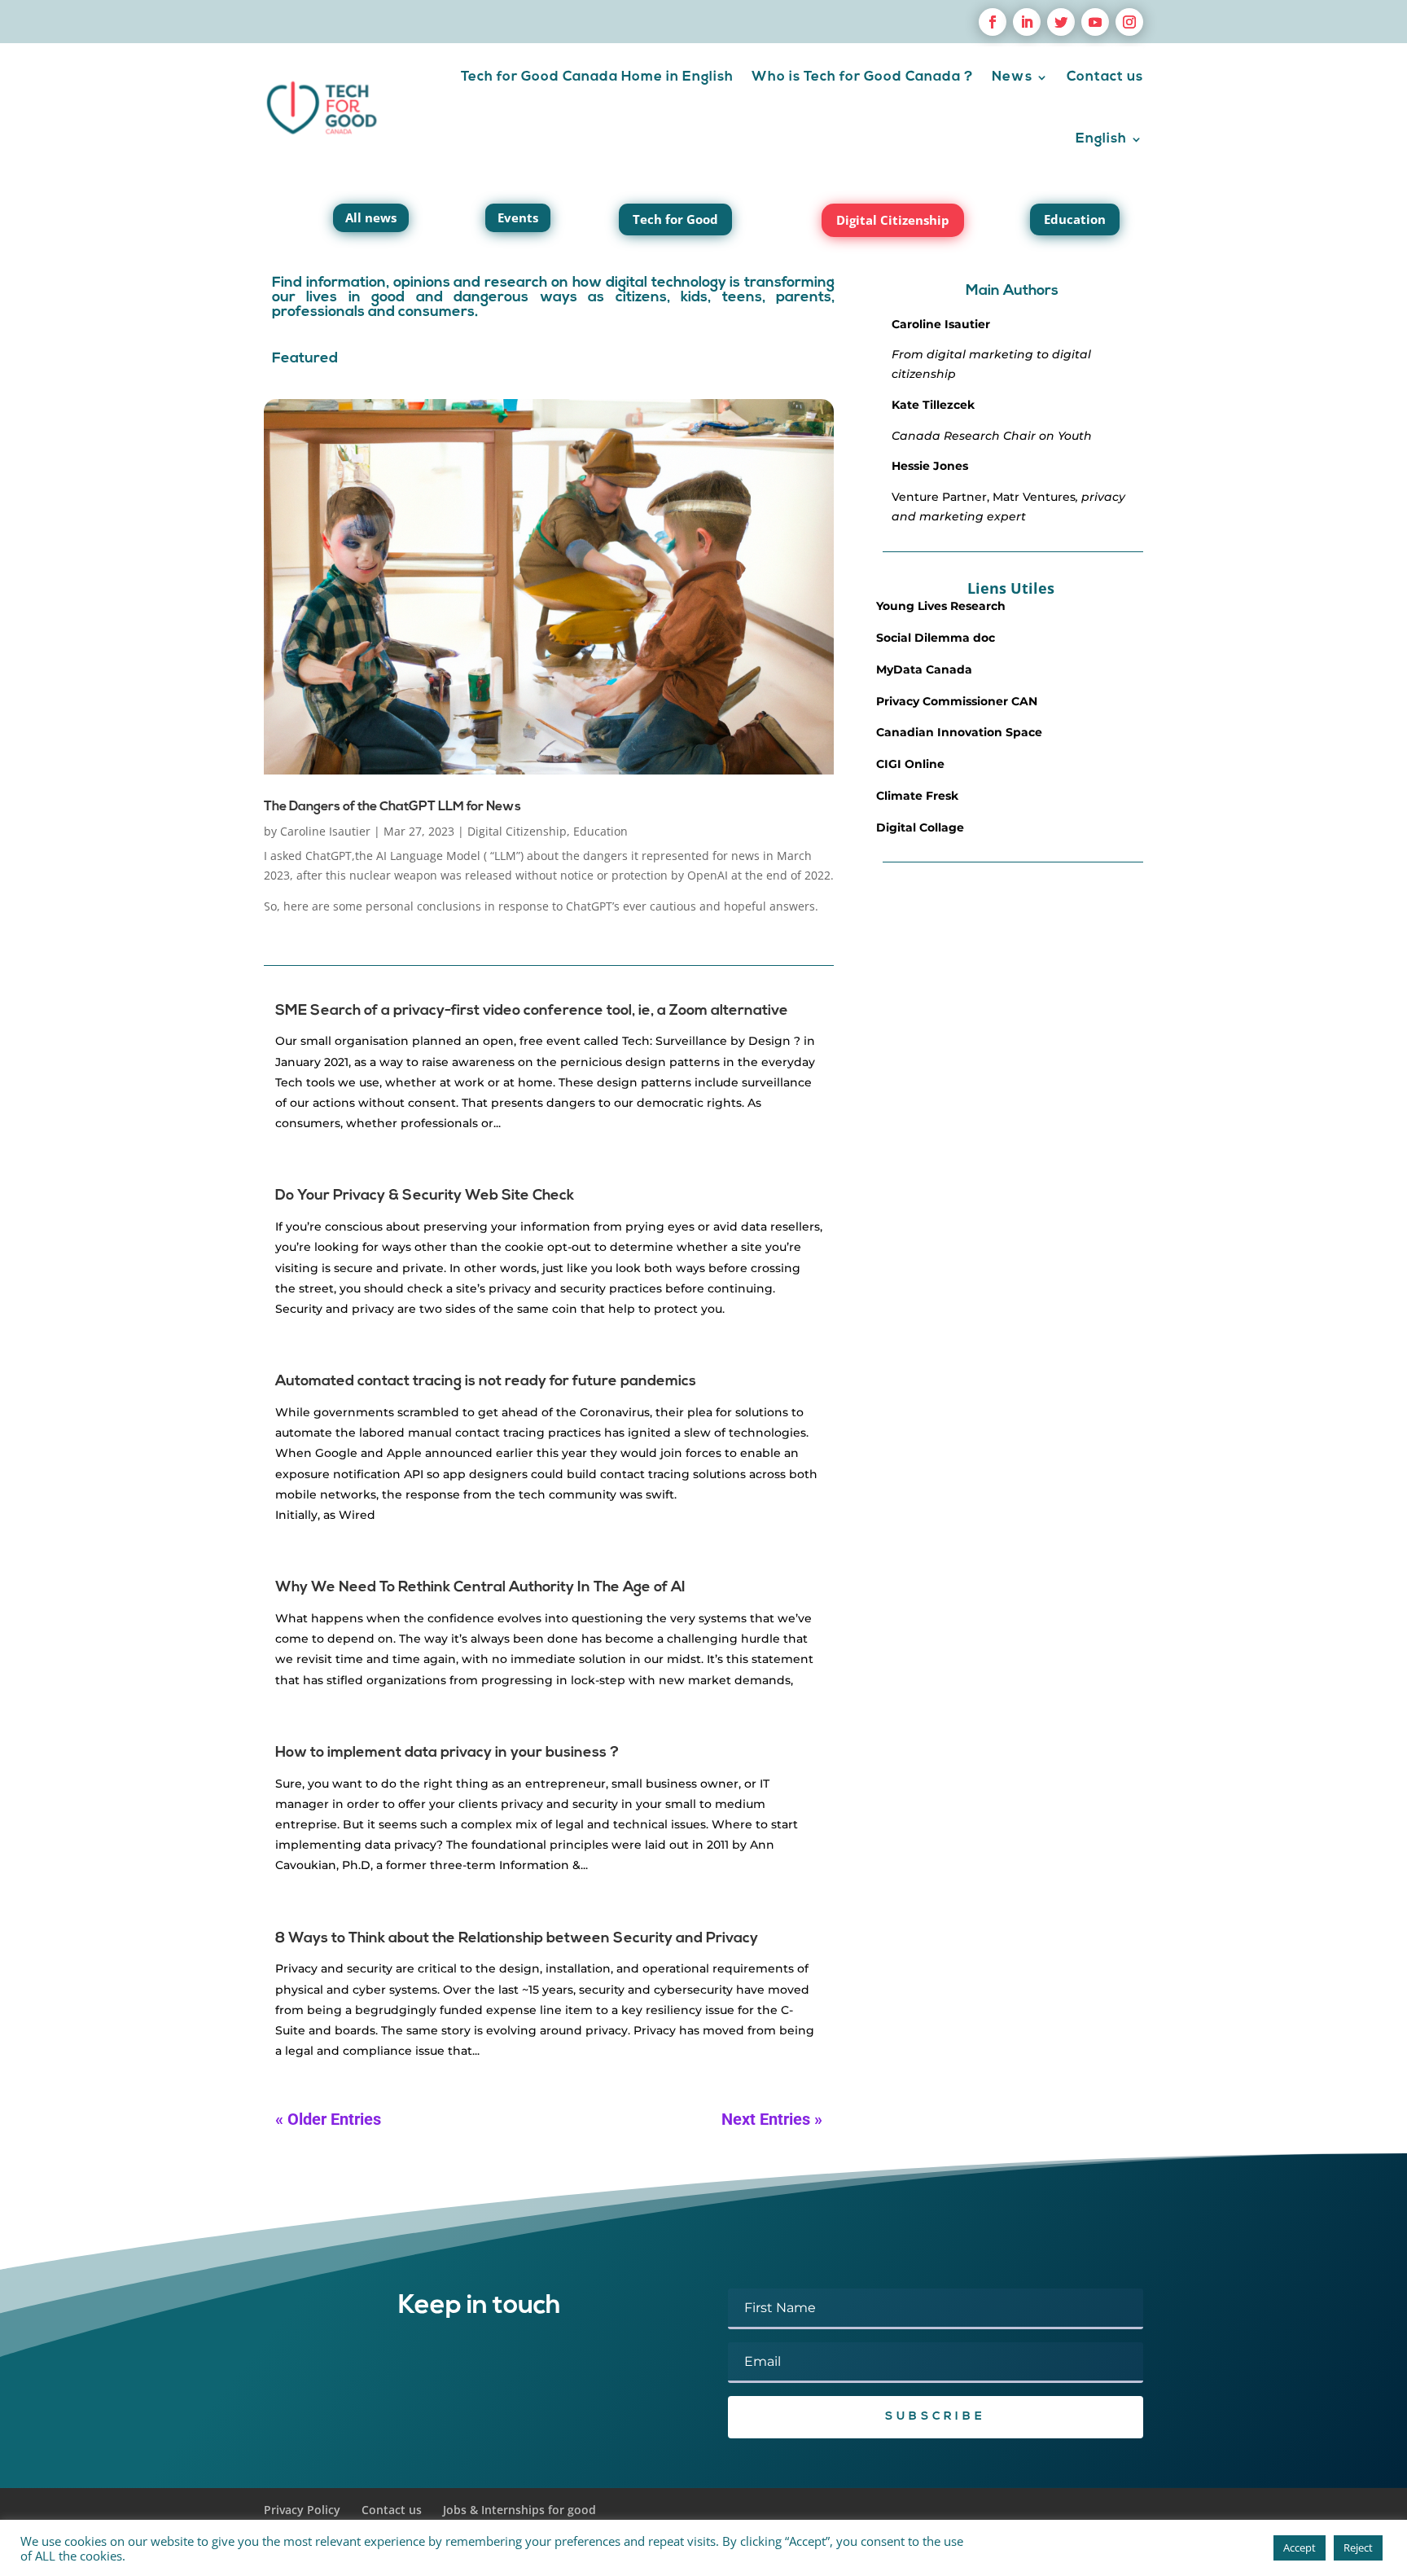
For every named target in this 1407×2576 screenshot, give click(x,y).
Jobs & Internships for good (519, 2510)
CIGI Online (910, 764)
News (1012, 77)
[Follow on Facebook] (993, 22)
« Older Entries (328, 2119)
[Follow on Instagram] (1129, 22)
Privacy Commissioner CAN (957, 701)
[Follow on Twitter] (1061, 22)
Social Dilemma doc (936, 638)
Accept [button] (1300, 2547)
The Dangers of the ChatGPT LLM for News (392, 807)
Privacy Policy (302, 2510)
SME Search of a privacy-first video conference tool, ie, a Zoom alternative (532, 1012)
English (1101, 139)
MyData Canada (924, 669)
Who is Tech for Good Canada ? (863, 77)
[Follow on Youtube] (1095, 22)
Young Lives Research (941, 606)
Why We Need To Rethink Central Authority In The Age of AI (480, 1588)
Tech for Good (675, 219)
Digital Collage (920, 827)
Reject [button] (1358, 2547)
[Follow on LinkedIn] (1027, 22)
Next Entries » (772, 2119)
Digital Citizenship (893, 220)
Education (1075, 219)
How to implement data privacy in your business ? (447, 1753)
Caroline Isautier (325, 831)
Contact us (1105, 77)
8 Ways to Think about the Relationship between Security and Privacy (517, 1939)
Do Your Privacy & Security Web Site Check (425, 1196)
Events (518, 217)
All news (371, 217)
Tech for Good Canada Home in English (597, 77)
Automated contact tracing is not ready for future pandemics (486, 1382)
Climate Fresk (917, 796)
